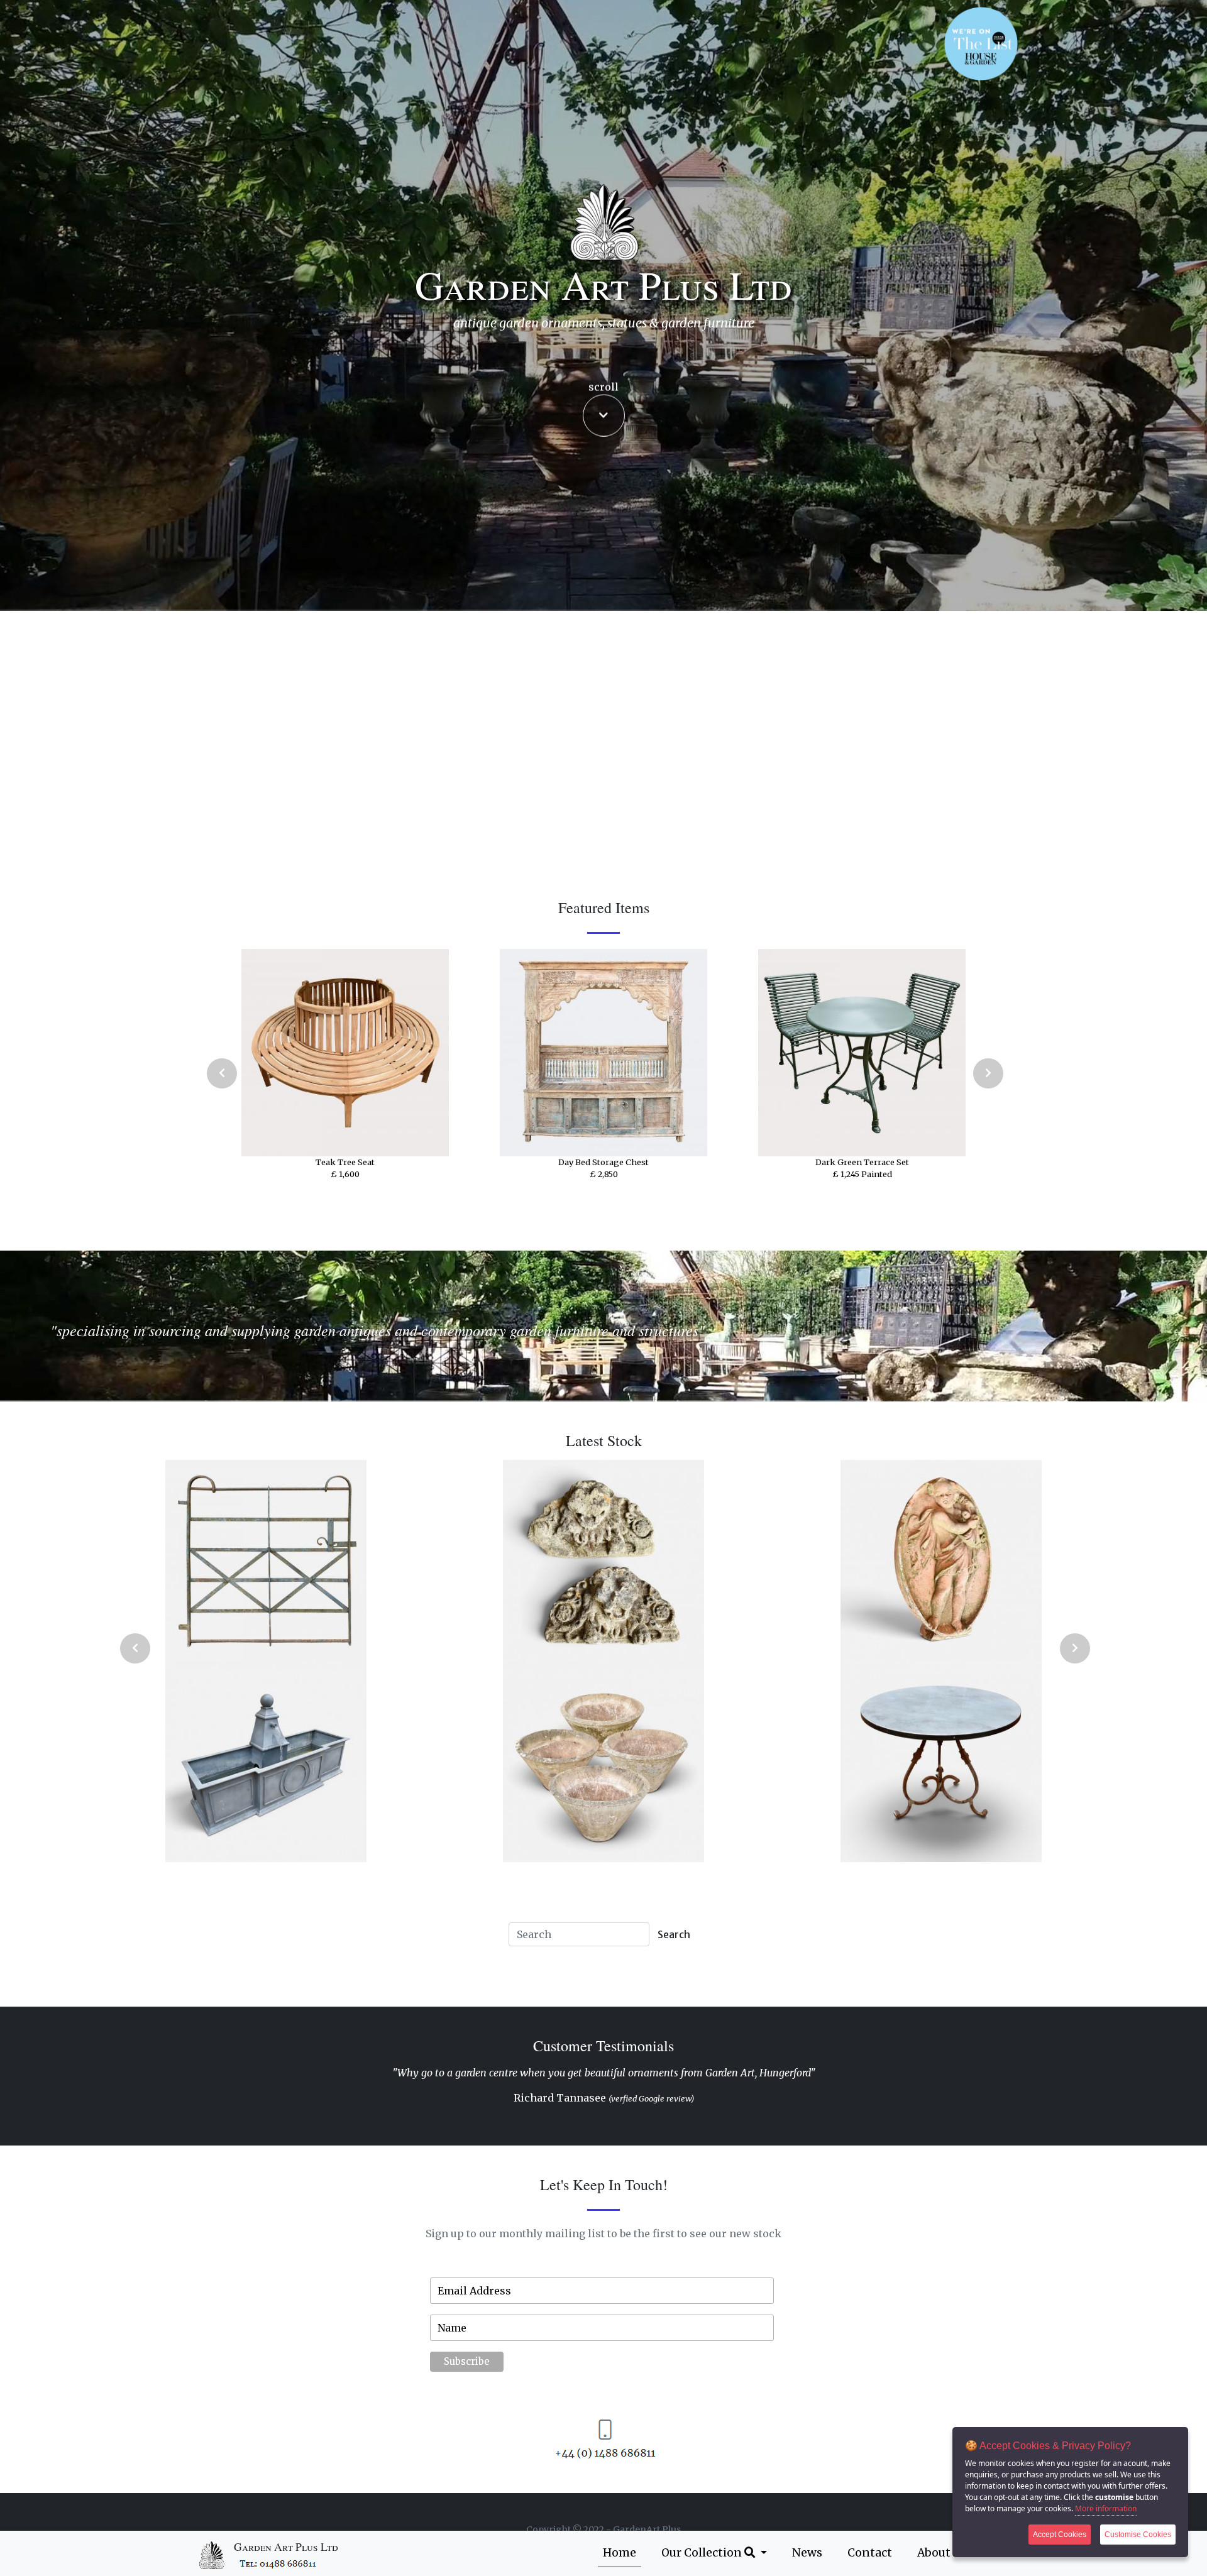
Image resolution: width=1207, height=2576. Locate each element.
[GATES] (659, 1560)
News (807, 2553)
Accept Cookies (1060, 2535)
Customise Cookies (1138, 2535)
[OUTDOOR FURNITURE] (659, 1762)
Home (620, 2553)
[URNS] (322, 1560)
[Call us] (279, 2562)
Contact (870, 2553)
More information (1106, 2508)
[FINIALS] (996, 1560)
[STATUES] (322, 1762)
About (934, 2553)
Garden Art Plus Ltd (286, 2547)
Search (674, 1934)
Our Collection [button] (703, 2553)
